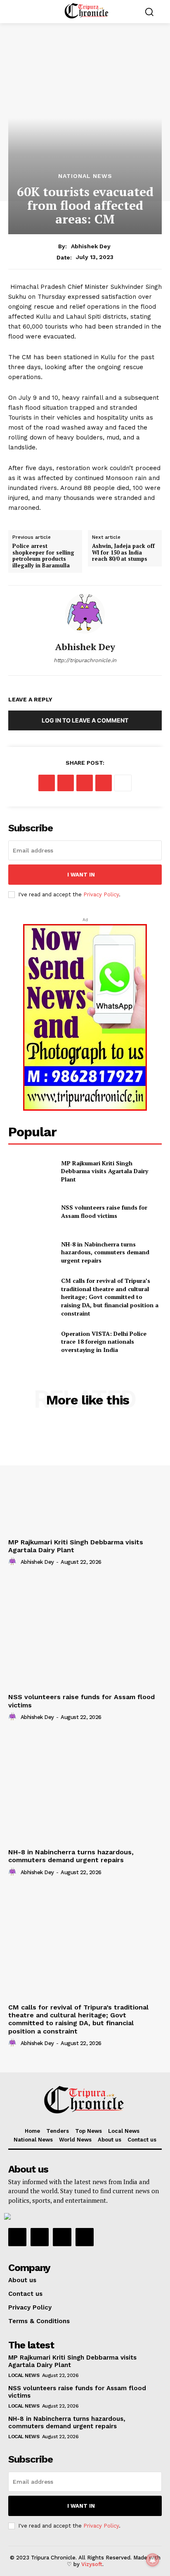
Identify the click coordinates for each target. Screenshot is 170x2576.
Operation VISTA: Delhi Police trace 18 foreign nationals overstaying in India (104, 1342)
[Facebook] (47, 783)
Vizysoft (92, 2564)
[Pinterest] (85, 783)
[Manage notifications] (153, 2560)
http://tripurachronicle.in (85, 660)
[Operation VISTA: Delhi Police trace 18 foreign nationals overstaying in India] (31, 1342)
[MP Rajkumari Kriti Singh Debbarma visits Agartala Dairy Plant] (31, 1171)
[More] (123, 783)
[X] (66, 783)
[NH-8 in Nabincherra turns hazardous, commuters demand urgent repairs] (31, 1252)
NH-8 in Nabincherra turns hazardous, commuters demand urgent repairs (105, 1252)
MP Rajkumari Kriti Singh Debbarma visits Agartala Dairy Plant (105, 1171)
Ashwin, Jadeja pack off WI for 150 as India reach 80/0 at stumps (123, 553)
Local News (24, 2375)
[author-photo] (14, 1562)
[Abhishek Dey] (85, 614)
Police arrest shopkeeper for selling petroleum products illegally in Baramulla (43, 556)
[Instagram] (40, 2237)
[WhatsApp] (104, 783)
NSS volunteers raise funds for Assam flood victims (104, 1211)
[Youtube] (85, 2237)
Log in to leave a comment (85, 720)
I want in (81, 875)
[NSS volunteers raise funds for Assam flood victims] (31, 1212)
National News (85, 176)
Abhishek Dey (91, 246)
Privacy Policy (101, 894)
